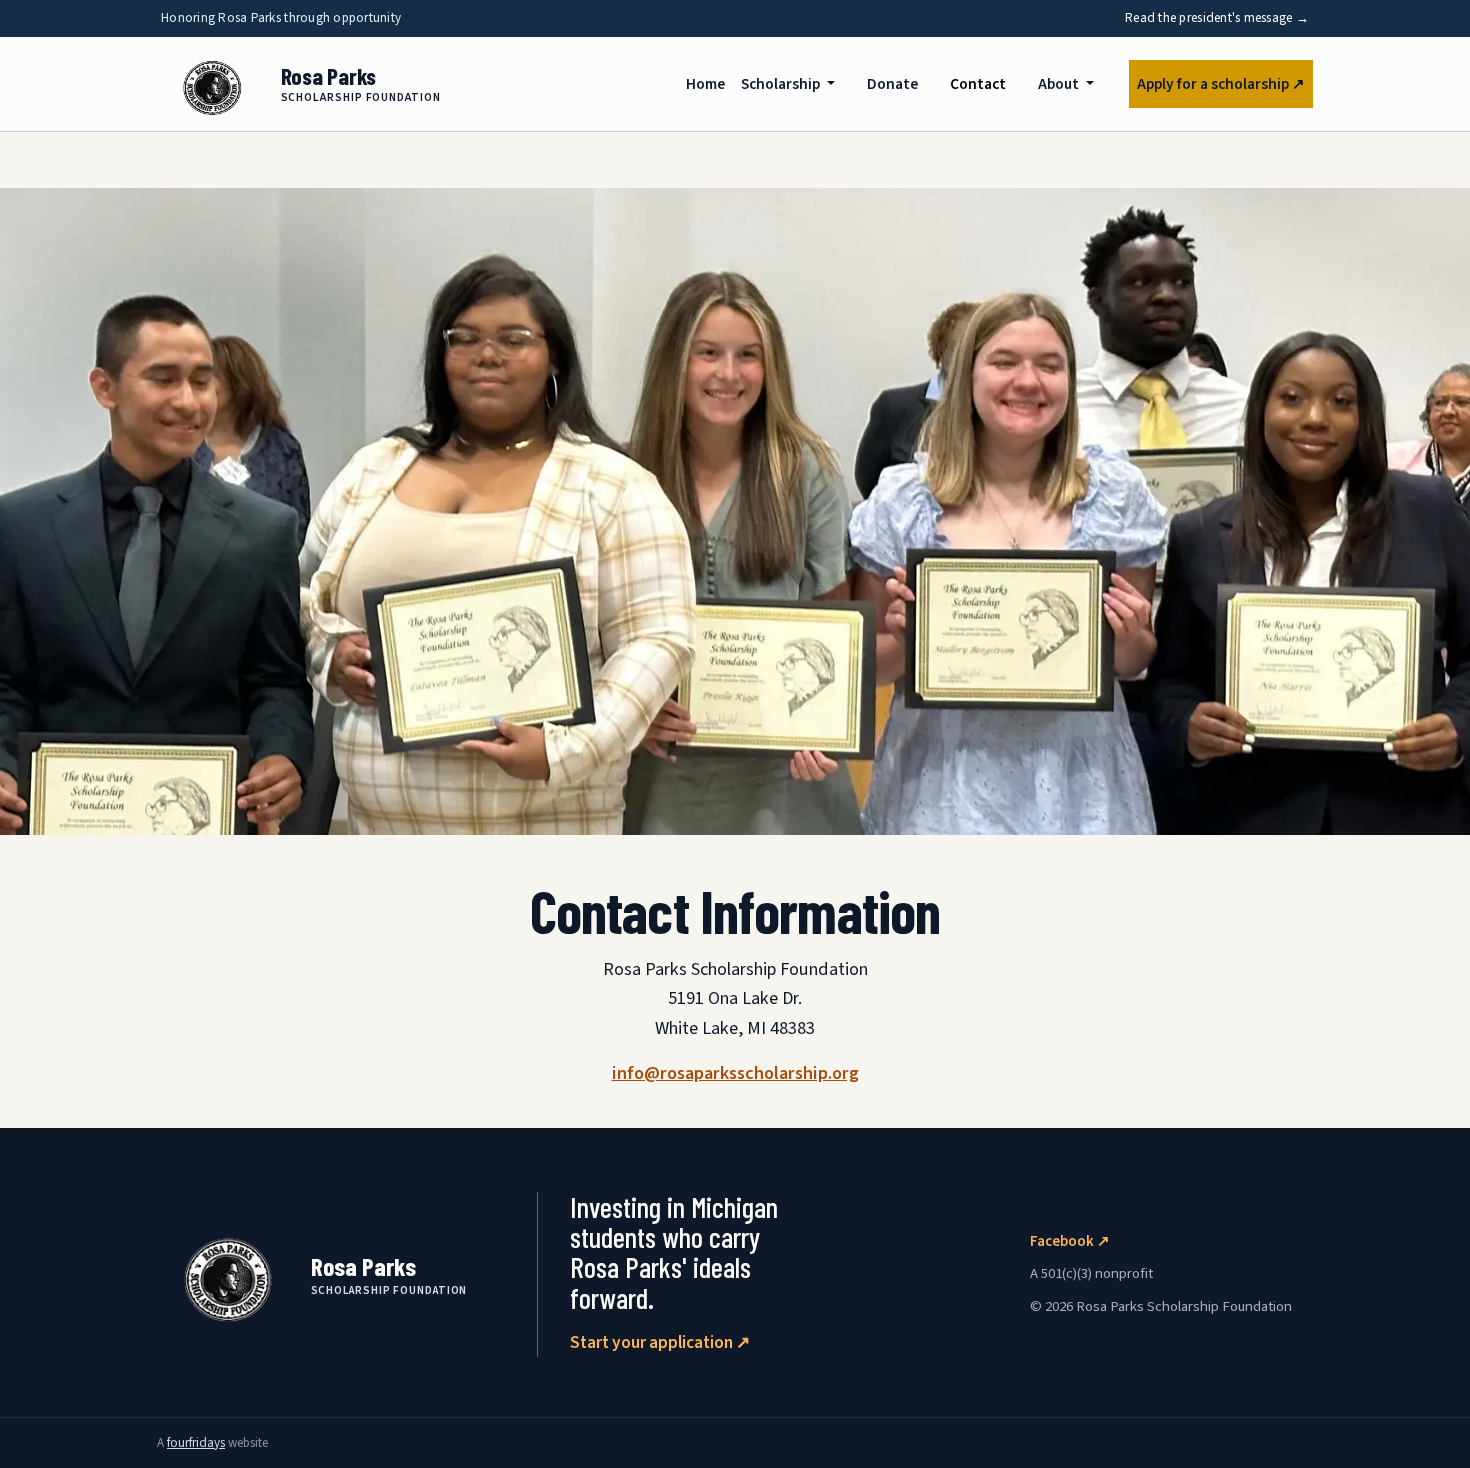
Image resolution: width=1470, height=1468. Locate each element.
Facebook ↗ (1070, 1241)
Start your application (660, 1342)
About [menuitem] (1060, 84)
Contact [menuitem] (982, 83)
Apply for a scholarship (1221, 84)
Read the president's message (1217, 18)
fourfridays (196, 1443)
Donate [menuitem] (892, 84)
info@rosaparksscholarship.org (735, 1073)
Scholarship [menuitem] (782, 84)
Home (705, 84)
